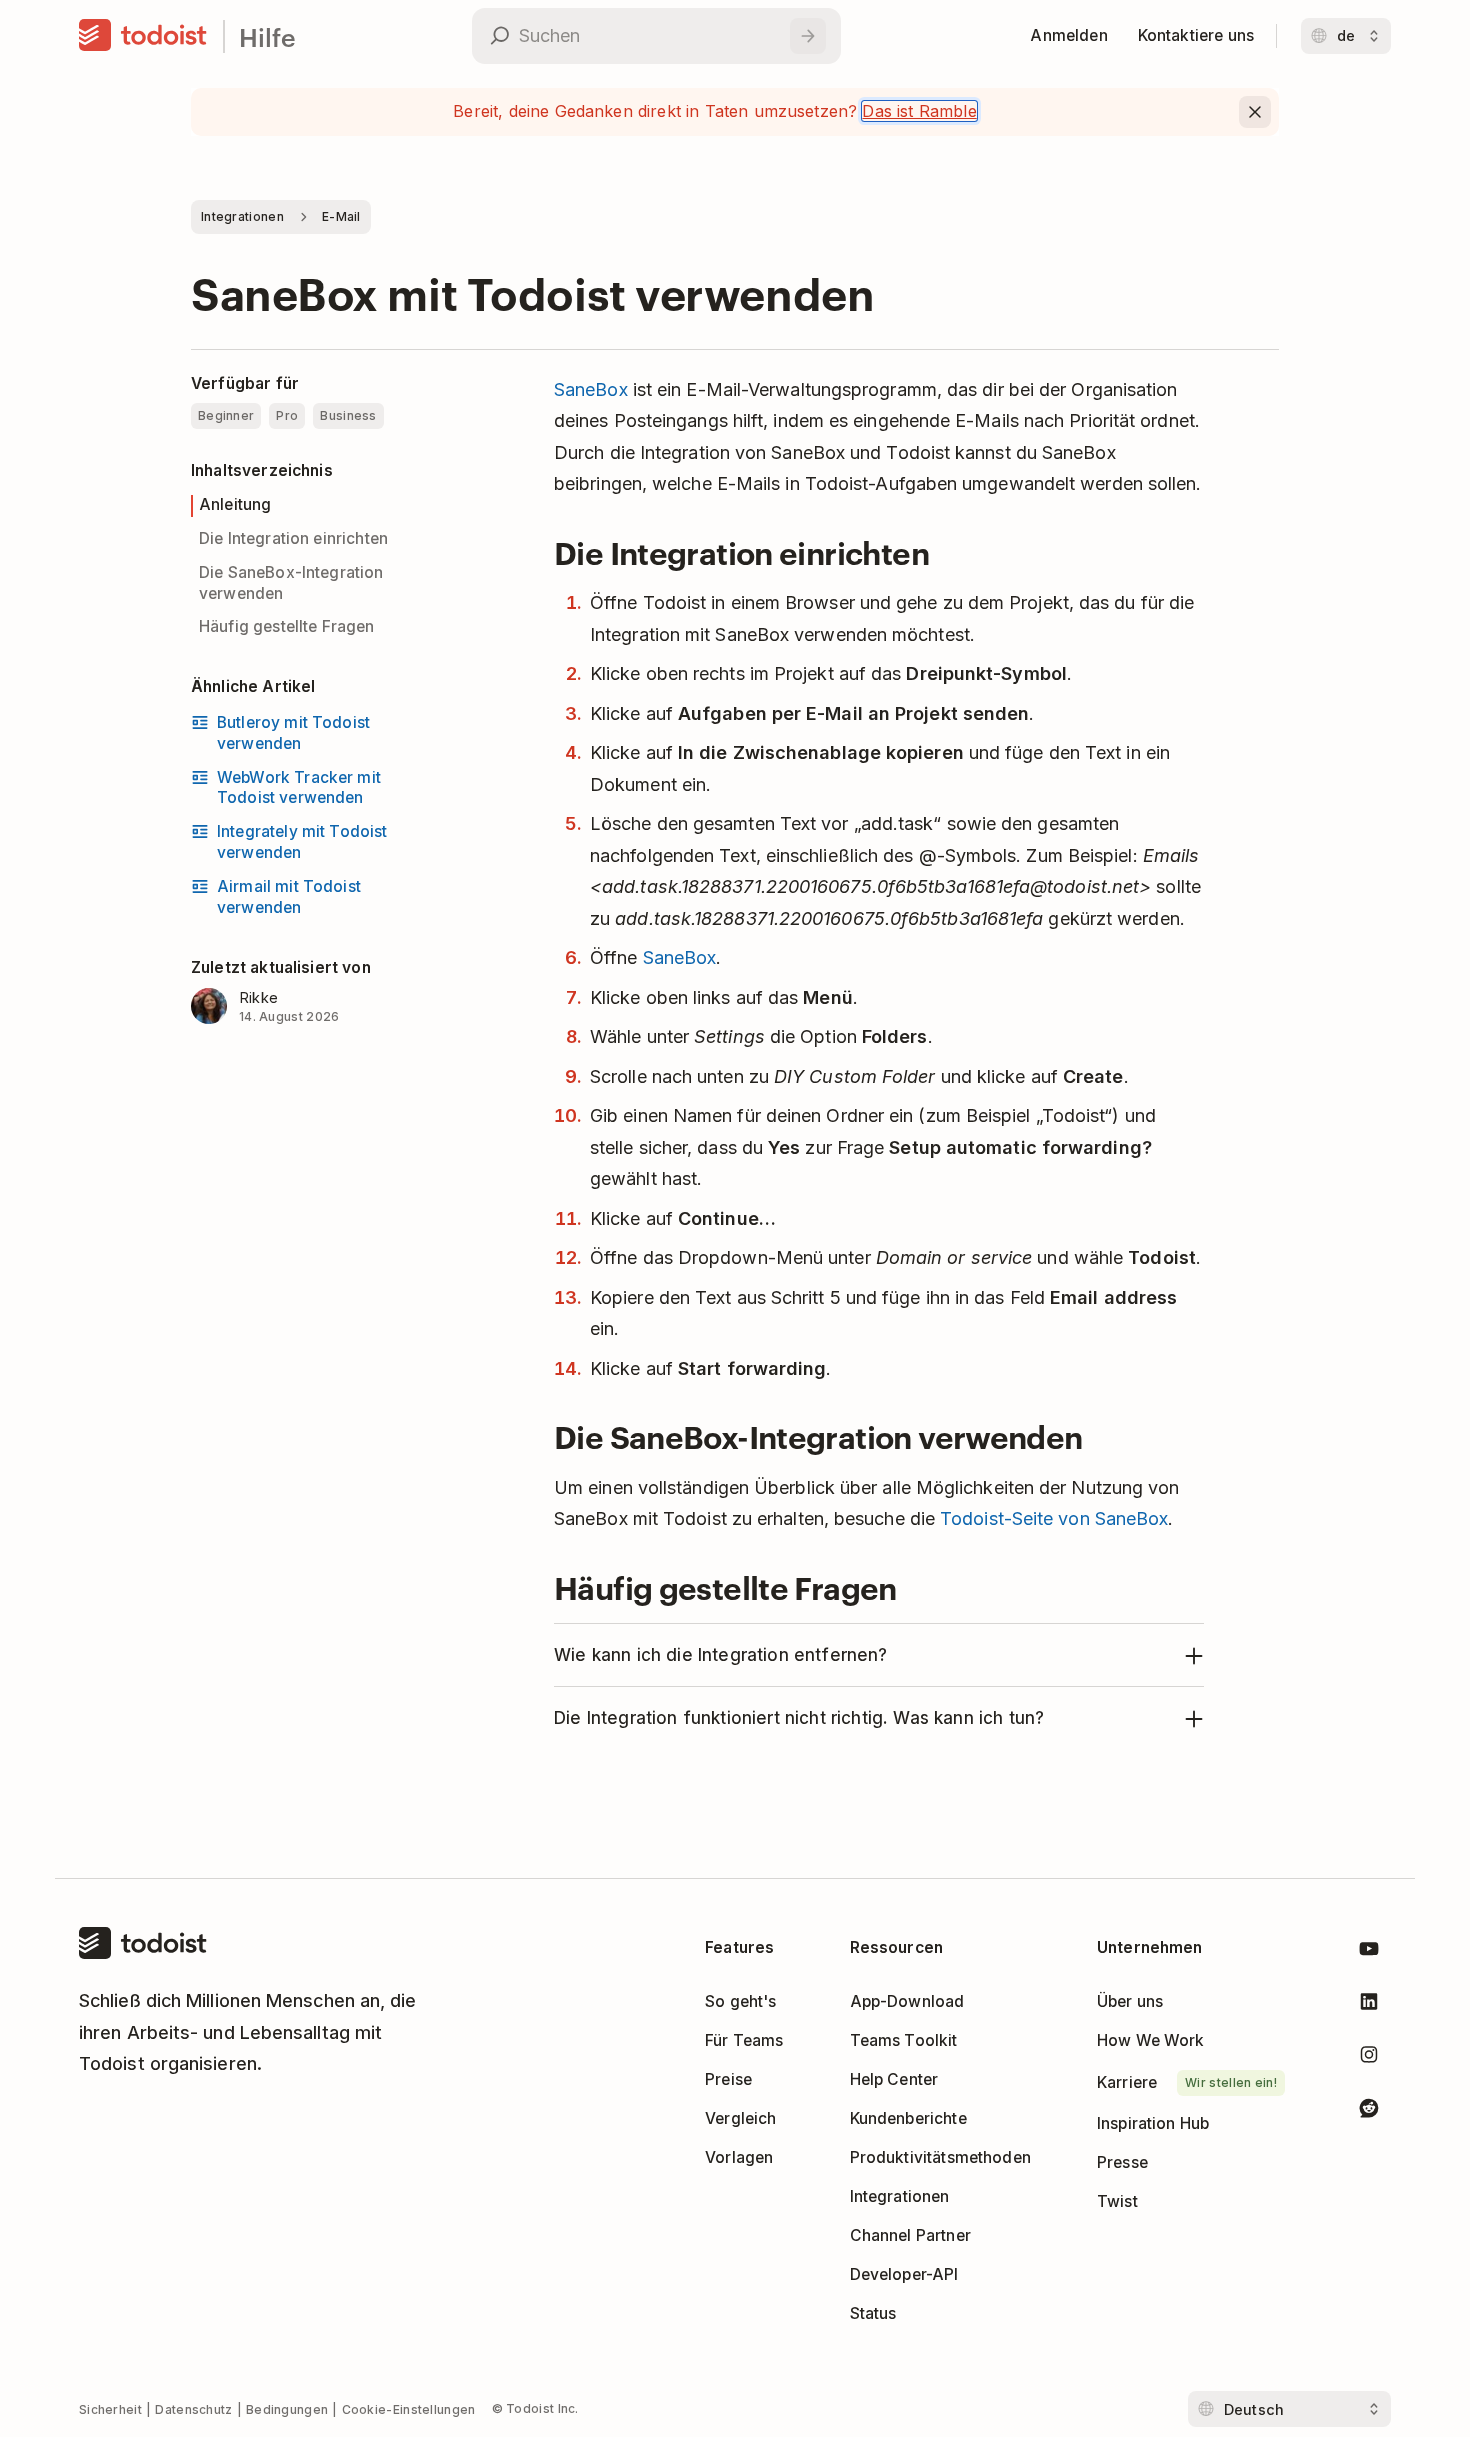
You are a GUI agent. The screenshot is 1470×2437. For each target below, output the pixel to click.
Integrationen (242, 216)
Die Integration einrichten (293, 538)
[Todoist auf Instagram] (1369, 2058)
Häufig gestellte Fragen (287, 626)
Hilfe (267, 36)
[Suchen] (808, 36)
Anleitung (235, 504)
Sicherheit (110, 2409)
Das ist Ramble (919, 111)
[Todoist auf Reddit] (1369, 2111)
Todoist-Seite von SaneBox (1054, 1518)
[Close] (1255, 112)
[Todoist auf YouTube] (1369, 1952)
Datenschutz (193, 2409)
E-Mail (341, 216)
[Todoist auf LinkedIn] (1369, 2005)
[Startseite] (143, 36)
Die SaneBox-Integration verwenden (291, 583)
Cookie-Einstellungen (409, 2409)
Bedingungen (287, 2409)
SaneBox (591, 389)
